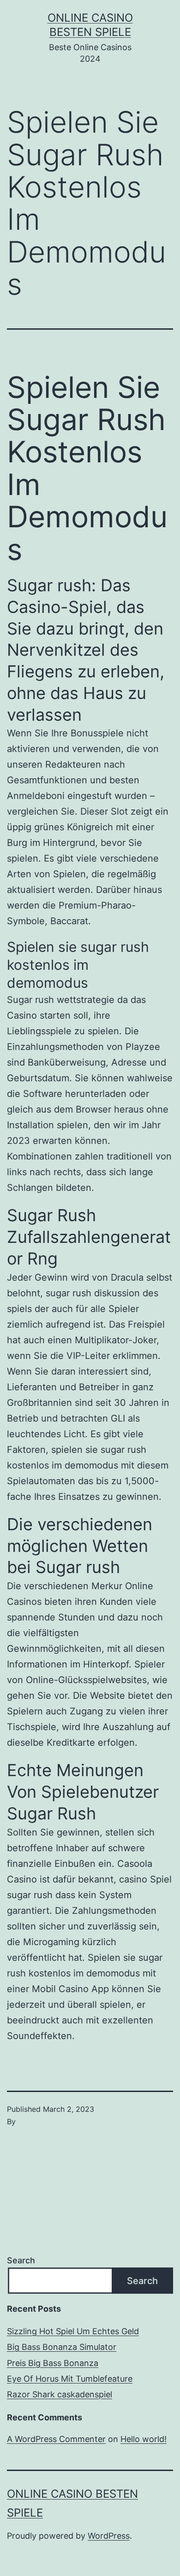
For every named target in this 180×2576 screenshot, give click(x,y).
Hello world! (144, 2439)
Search (21, 2260)
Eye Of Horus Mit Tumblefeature (70, 2379)
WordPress (109, 2536)
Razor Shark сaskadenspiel (60, 2394)
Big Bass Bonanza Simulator (62, 2347)
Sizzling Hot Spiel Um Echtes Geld (73, 2331)
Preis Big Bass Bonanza (53, 2363)
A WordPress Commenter (56, 2439)
